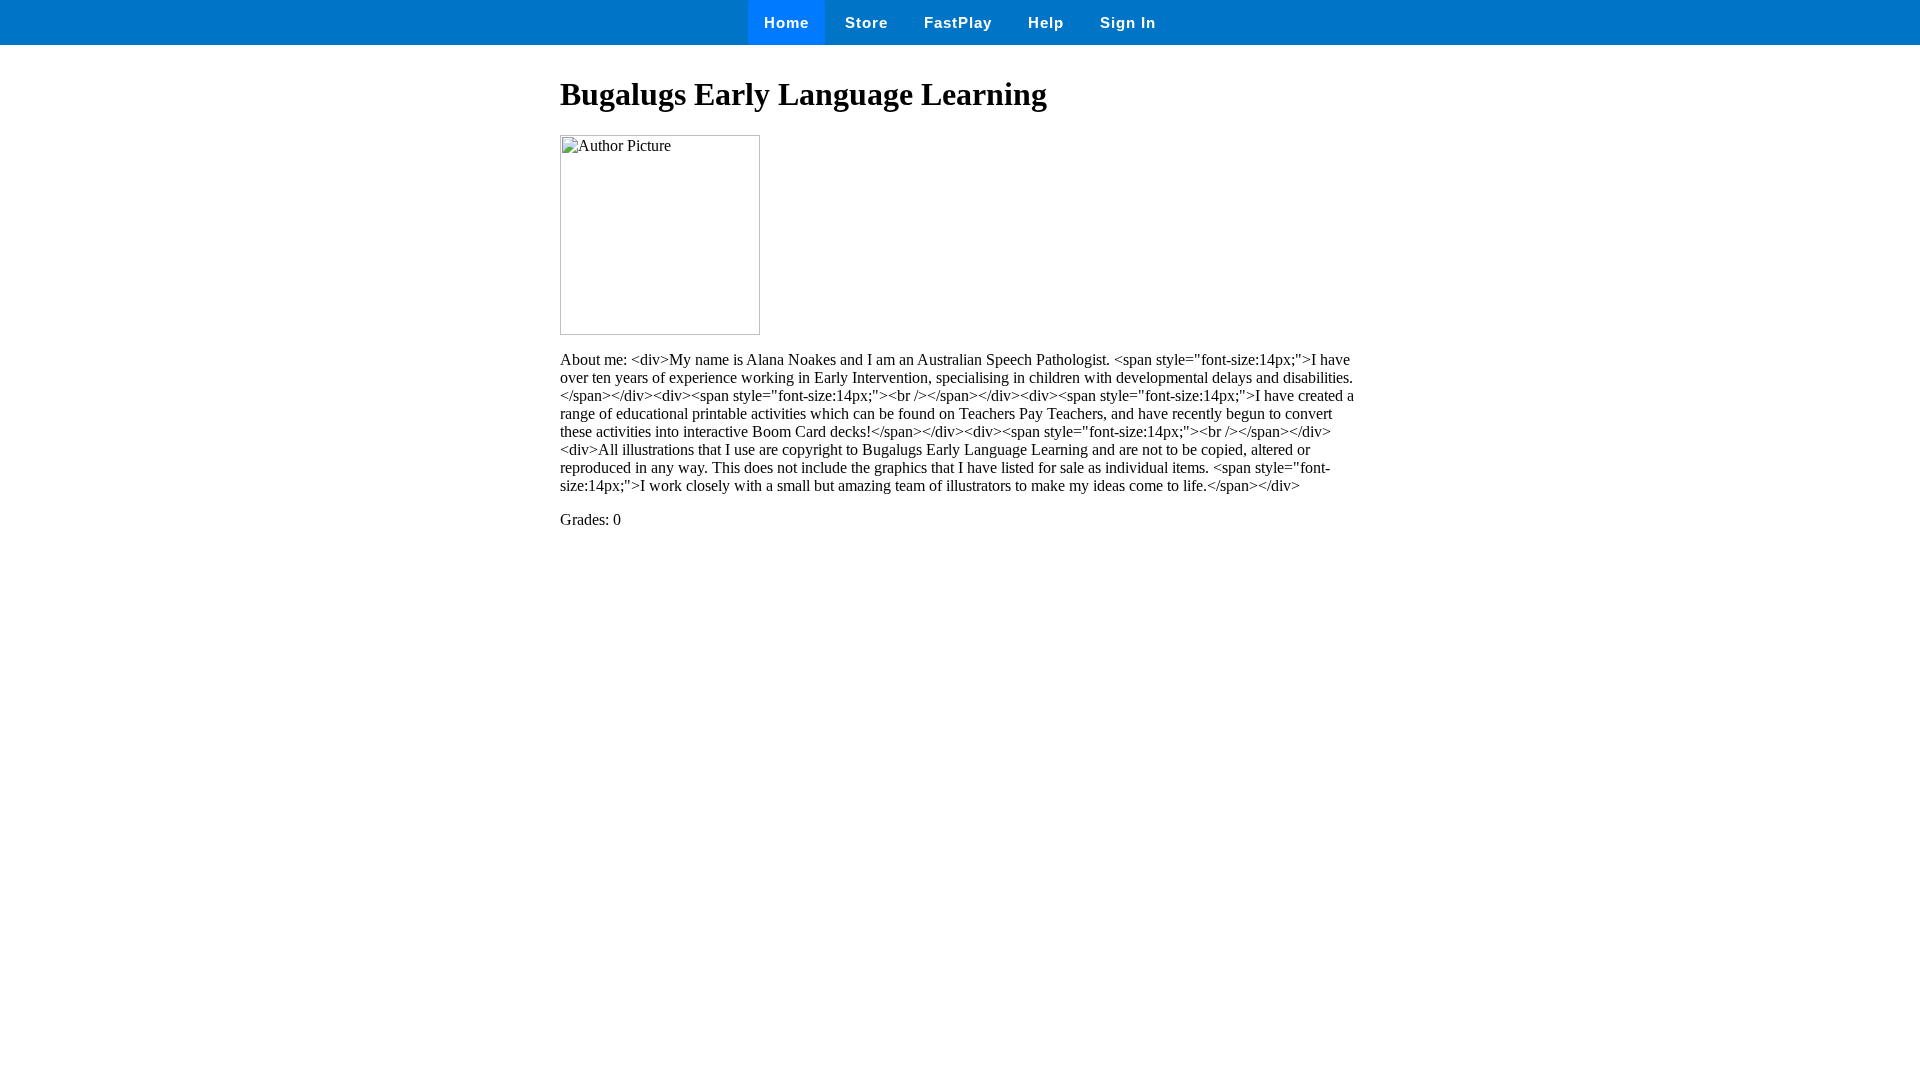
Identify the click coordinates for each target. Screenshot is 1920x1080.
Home (786, 22)
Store (866, 22)
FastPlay (958, 22)
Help (1046, 22)
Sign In (1128, 22)
